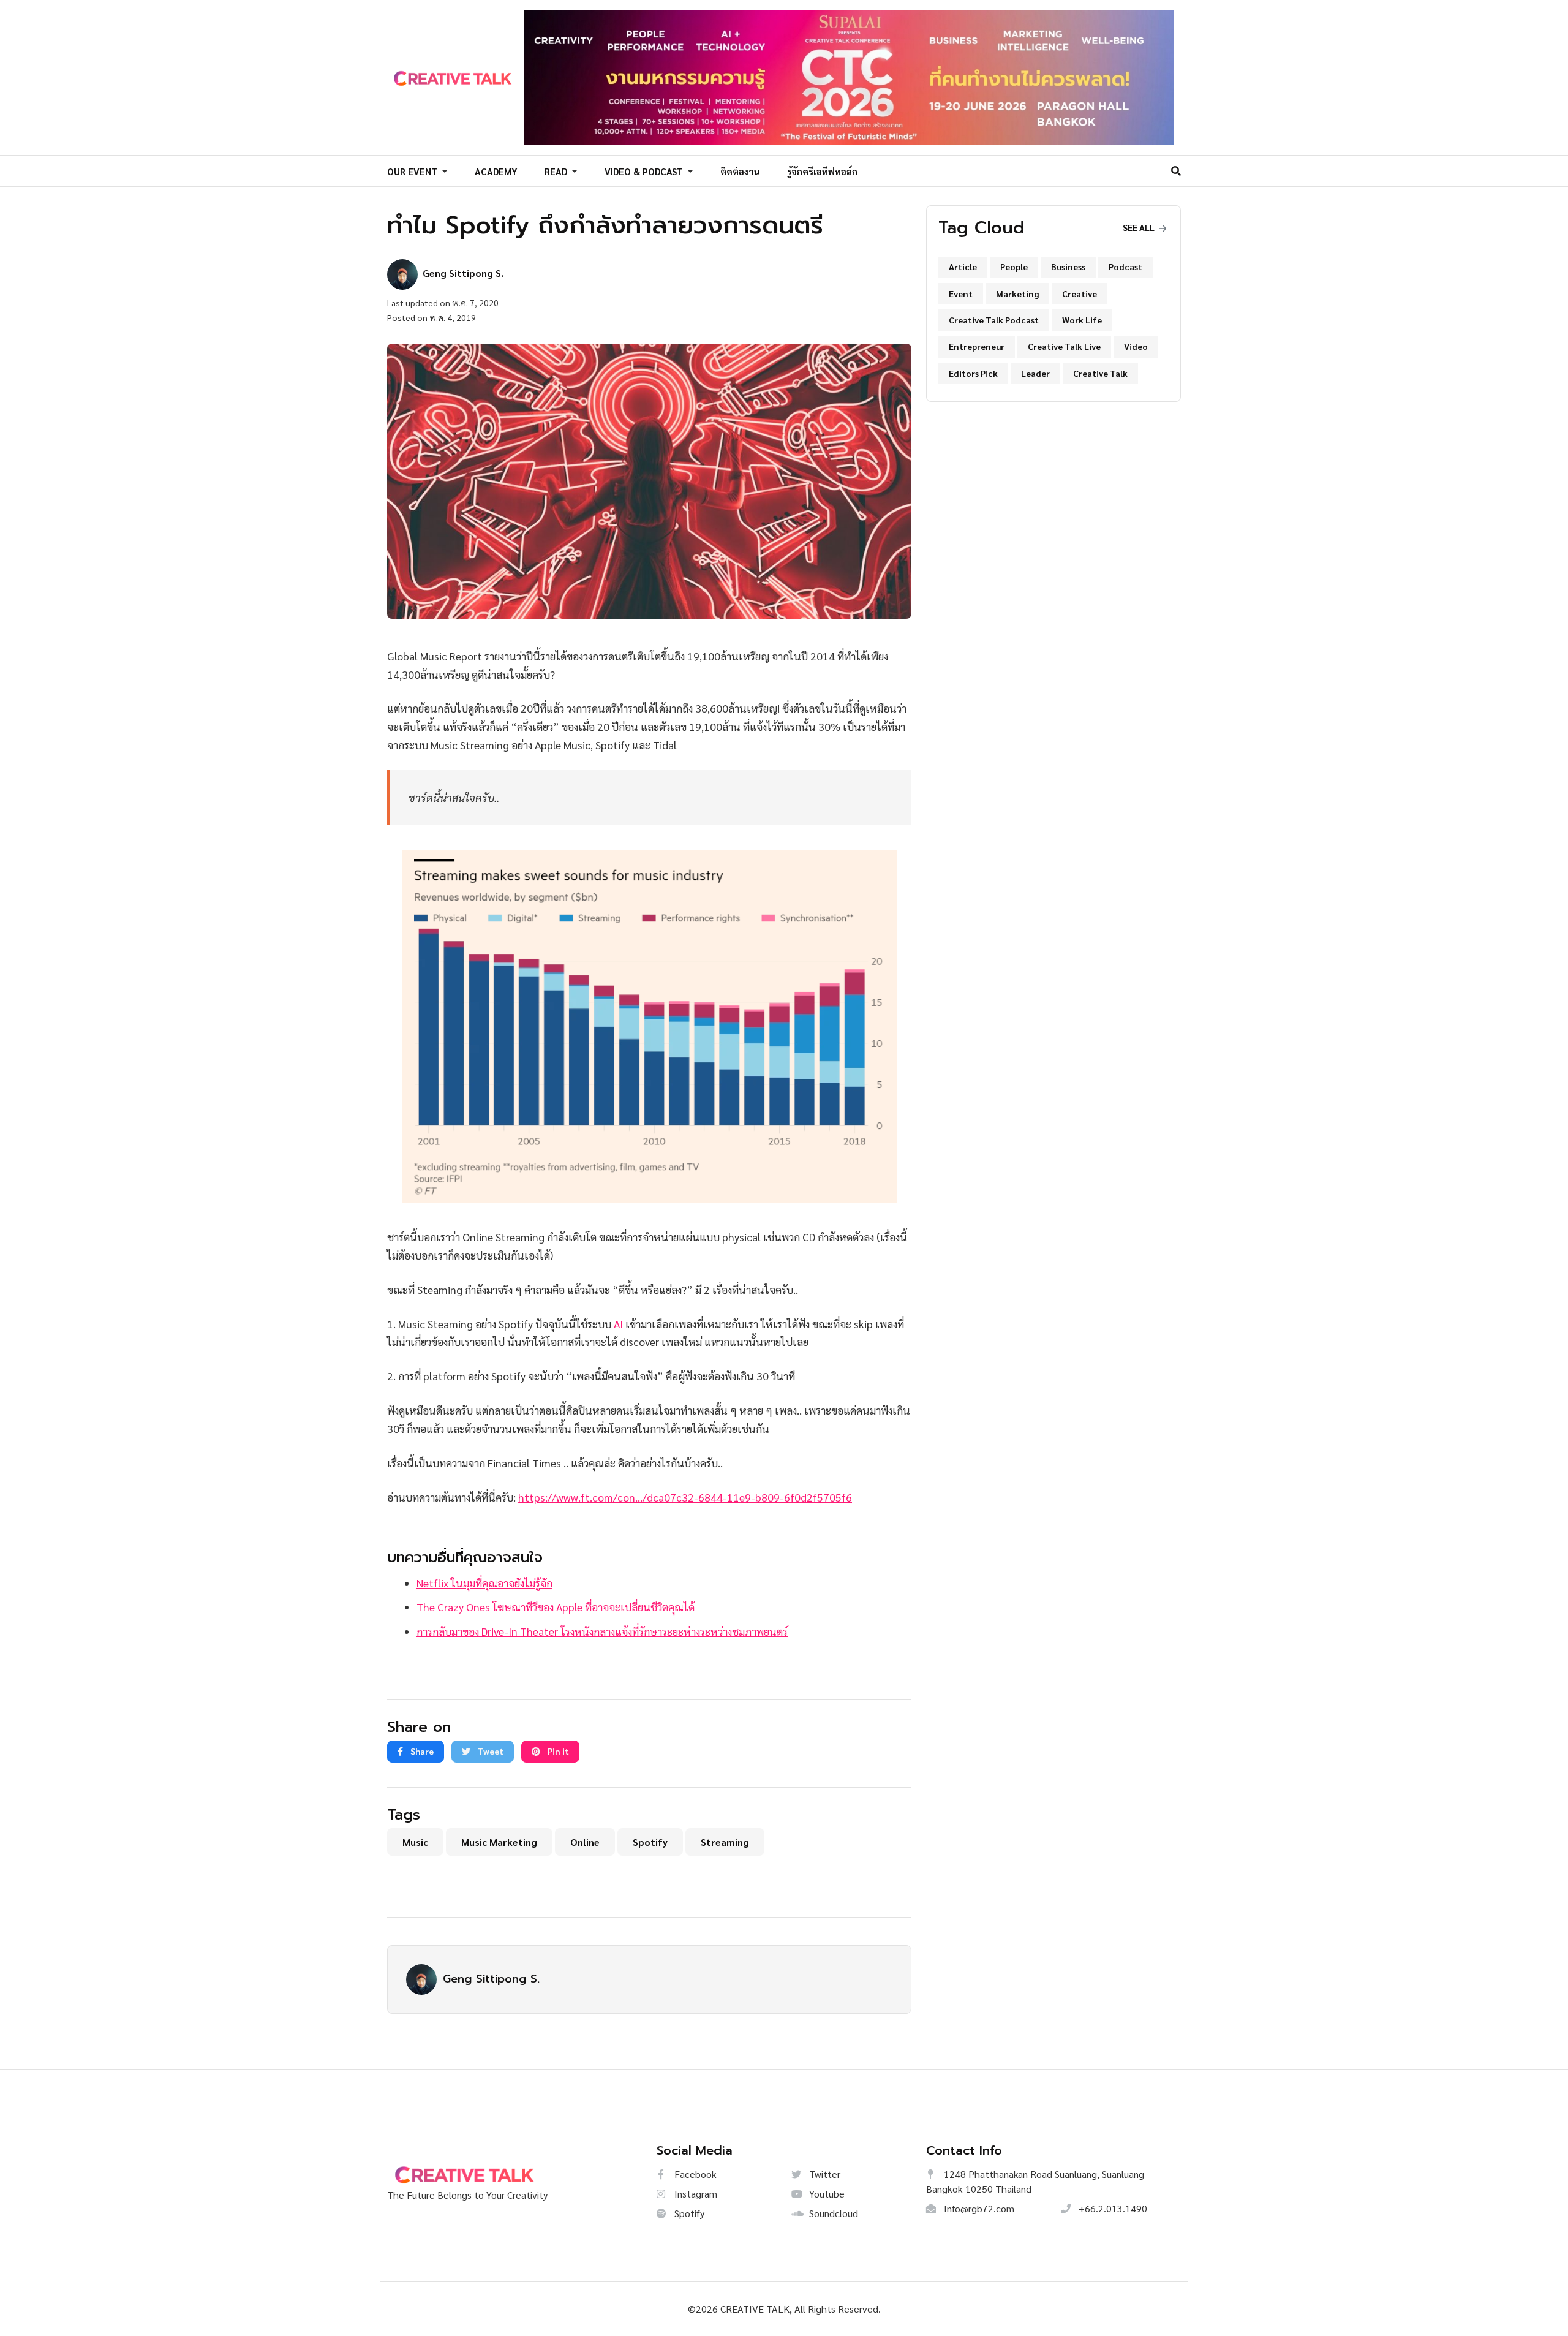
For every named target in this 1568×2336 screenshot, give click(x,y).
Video (1136, 346)
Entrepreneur (977, 346)
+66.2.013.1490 (1112, 2208)
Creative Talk (1100, 373)
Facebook (694, 2174)
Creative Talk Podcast (994, 320)
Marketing (1017, 293)
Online (585, 1842)
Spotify (650, 1842)
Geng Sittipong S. (491, 1979)
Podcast (1125, 266)
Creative (1080, 293)
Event (961, 293)
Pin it (557, 1751)
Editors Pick (973, 373)
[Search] (1176, 171)
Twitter (824, 2174)
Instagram (695, 2194)
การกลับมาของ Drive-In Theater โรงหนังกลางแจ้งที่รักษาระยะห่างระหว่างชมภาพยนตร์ (602, 1631)
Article (963, 266)
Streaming (725, 1842)
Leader (1035, 373)
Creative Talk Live (1064, 346)
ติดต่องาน (740, 171)
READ (557, 171)
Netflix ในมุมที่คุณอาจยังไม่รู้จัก (484, 1583)
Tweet (490, 1751)
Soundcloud (832, 2213)
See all (1140, 227)
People (1014, 266)
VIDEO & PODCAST (645, 171)
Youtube (826, 2194)
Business (1068, 266)
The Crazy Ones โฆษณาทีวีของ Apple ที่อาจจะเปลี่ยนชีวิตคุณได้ (556, 1607)
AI (618, 1324)
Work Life (1082, 320)
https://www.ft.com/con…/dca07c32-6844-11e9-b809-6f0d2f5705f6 (685, 1497)
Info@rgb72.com (978, 2208)
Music (415, 1842)
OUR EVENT (413, 171)
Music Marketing (499, 1842)
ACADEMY (496, 171)
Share (421, 1751)
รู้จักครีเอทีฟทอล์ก (822, 171)
